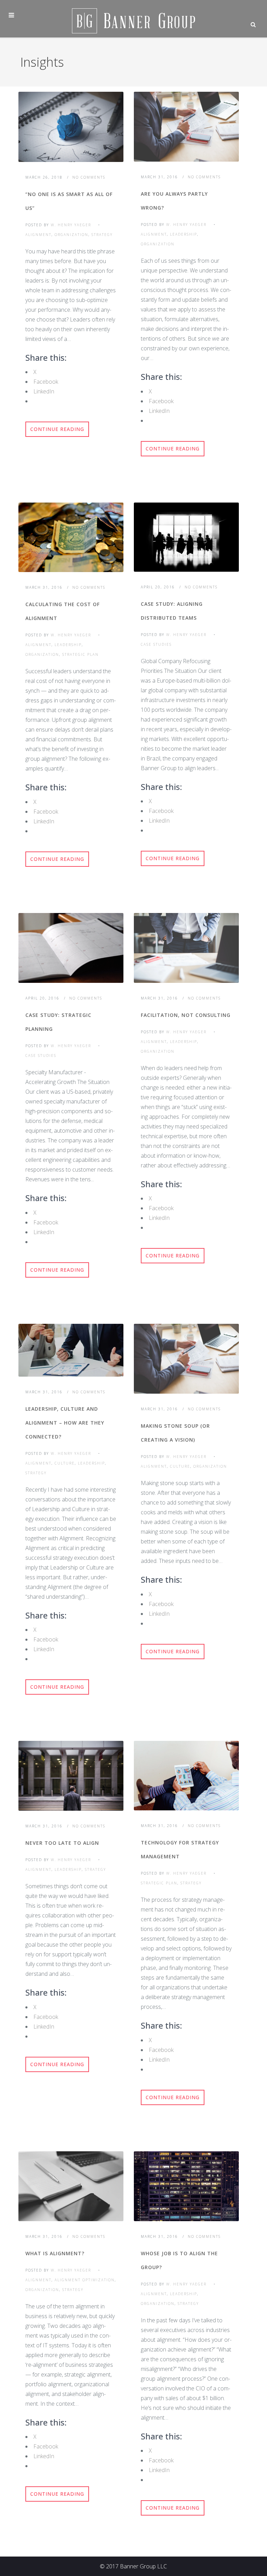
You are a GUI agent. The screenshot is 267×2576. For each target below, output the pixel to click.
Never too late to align (62, 1843)
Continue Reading (57, 429)
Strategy (102, 235)
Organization (71, 235)
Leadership (184, 234)
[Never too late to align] (71, 1776)
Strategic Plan (80, 654)
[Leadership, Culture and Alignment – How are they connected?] (71, 1350)
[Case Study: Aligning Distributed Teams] (186, 537)
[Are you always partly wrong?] (186, 127)
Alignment (38, 235)
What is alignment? (55, 2253)
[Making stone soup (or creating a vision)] (186, 1359)
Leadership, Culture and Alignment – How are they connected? (65, 1423)
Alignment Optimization (85, 2280)
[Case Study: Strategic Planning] (71, 948)
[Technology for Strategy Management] (186, 1776)
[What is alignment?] (71, 2186)
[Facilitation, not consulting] (186, 948)
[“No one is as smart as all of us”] (71, 127)
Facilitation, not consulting (186, 1015)
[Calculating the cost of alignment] (71, 537)
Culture (65, 1463)
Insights (42, 62)
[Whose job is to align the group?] (186, 2186)
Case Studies (156, 644)
